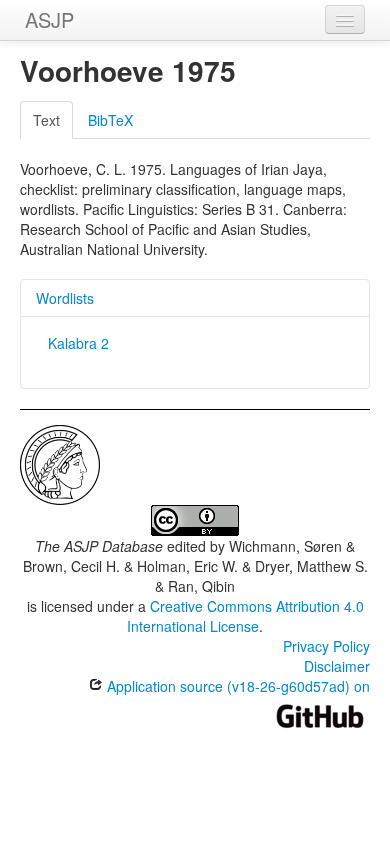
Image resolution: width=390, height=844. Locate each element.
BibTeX (110, 120)
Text (46, 120)
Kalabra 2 (78, 343)
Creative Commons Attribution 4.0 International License (245, 616)
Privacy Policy (326, 646)
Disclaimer (337, 666)
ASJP (49, 19)
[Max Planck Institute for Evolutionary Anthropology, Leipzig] (60, 463)
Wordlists (65, 298)
